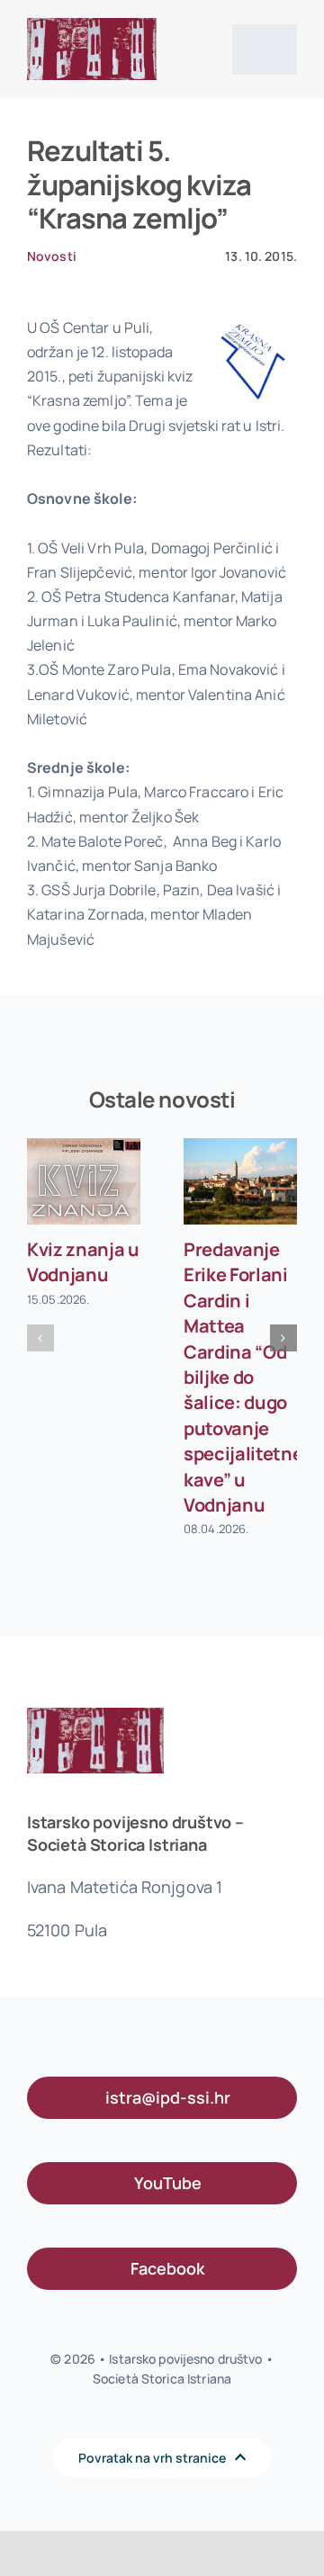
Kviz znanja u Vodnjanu (83, 1262)
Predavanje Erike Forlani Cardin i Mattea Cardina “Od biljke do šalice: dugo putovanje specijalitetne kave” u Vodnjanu (243, 1377)
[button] (40, 1338)
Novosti (52, 256)
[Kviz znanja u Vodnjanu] (84, 1182)
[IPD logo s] (92, 25)
